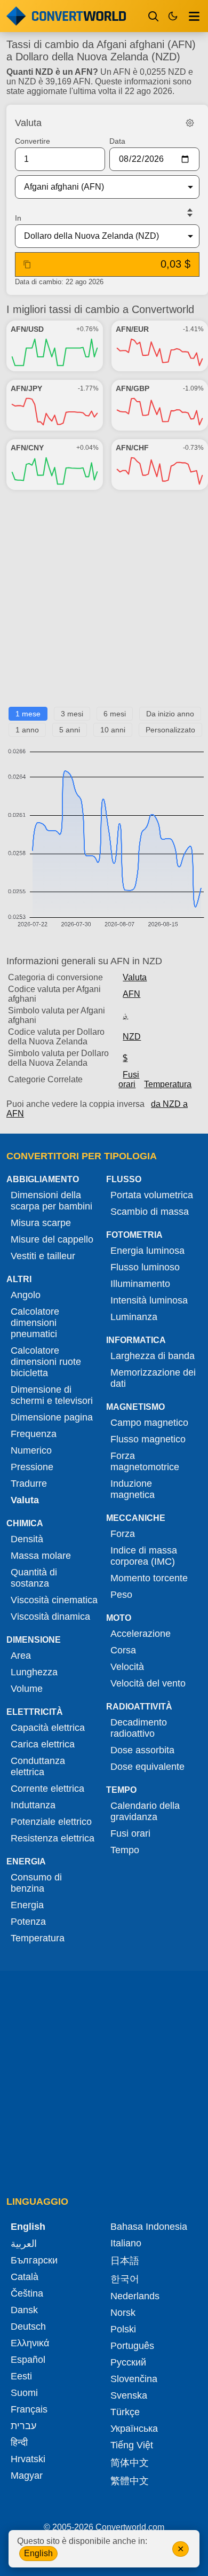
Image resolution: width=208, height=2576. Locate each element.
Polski (123, 2329)
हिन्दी (19, 2442)
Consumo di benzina (36, 1883)
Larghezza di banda (153, 1356)
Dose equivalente (147, 1767)
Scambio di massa (150, 1212)
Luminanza (134, 1317)
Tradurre (29, 1484)
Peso (121, 1595)
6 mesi (115, 714)
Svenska (129, 2395)
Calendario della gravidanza (145, 1811)
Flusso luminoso (145, 1267)
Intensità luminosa (149, 1300)
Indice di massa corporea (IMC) (144, 1556)
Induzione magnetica (133, 1489)
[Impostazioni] (190, 123)
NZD (132, 1037)
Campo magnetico (149, 1423)
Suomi (24, 2393)
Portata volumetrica (152, 1195)
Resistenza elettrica (53, 1838)
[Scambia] (190, 213)
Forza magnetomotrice (145, 1461)
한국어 (125, 2279)
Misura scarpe (41, 1223)
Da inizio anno (170, 714)
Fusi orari (129, 1079)
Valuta (135, 977)
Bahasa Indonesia (149, 2227)
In (18, 218)
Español (28, 2360)
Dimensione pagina (52, 1417)
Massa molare (41, 1556)
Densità (27, 1539)
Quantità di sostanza (34, 1578)
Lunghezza (34, 1672)
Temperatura (168, 1084)
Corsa (123, 1650)
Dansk (24, 2310)
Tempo (125, 1850)
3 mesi (72, 714)
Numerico (31, 1450)
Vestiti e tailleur (43, 1256)
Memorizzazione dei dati (153, 1378)
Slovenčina (134, 2379)
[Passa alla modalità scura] (173, 16)
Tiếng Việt (132, 2445)
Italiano (126, 2243)
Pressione (32, 1467)
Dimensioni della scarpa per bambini (51, 1201)
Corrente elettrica (47, 1789)
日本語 (125, 2261)
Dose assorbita (142, 1750)
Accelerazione (141, 1634)
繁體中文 (130, 2481)
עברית (23, 2426)
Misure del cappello (52, 1239)
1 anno (27, 730)
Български (34, 2260)
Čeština (27, 2293)
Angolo (26, 1295)
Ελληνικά (30, 2343)
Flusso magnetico (148, 1439)
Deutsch (28, 2327)
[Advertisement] (104, 603)
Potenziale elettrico (51, 1822)
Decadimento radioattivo (139, 1728)
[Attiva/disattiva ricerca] (154, 16)
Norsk (123, 2313)
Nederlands (135, 2296)
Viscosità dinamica (50, 1617)
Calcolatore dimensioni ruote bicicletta (46, 1362)
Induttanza (33, 1805)
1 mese (28, 714)
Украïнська (134, 2429)
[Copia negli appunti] (27, 264)
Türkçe (125, 2412)
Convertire (33, 141)
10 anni (113, 730)
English (38, 2553)
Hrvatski (28, 2459)
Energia (27, 1905)
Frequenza (34, 1434)
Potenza (28, 1922)
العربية (24, 2244)
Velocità (127, 1667)
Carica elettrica (43, 1744)
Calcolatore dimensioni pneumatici (35, 1323)
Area (21, 1656)
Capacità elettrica (48, 1728)
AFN (131, 994)
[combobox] (99, 187)
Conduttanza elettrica (38, 1766)
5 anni (70, 730)
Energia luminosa (147, 1251)
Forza (123, 1534)
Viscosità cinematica (54, 1600)
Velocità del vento (148, 1683)
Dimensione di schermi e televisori (52, 1395)
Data (117, 141)
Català (25, 2277)
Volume (27, 1689)
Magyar (27, 2476)
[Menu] (194, 16)
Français (29, 2409)
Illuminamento (140, 1284)
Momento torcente (149, 1578)
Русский (128, 2362)
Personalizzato (170, 730)
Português (132, 2346)
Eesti (21, 2376)
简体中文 (130, 2463)
